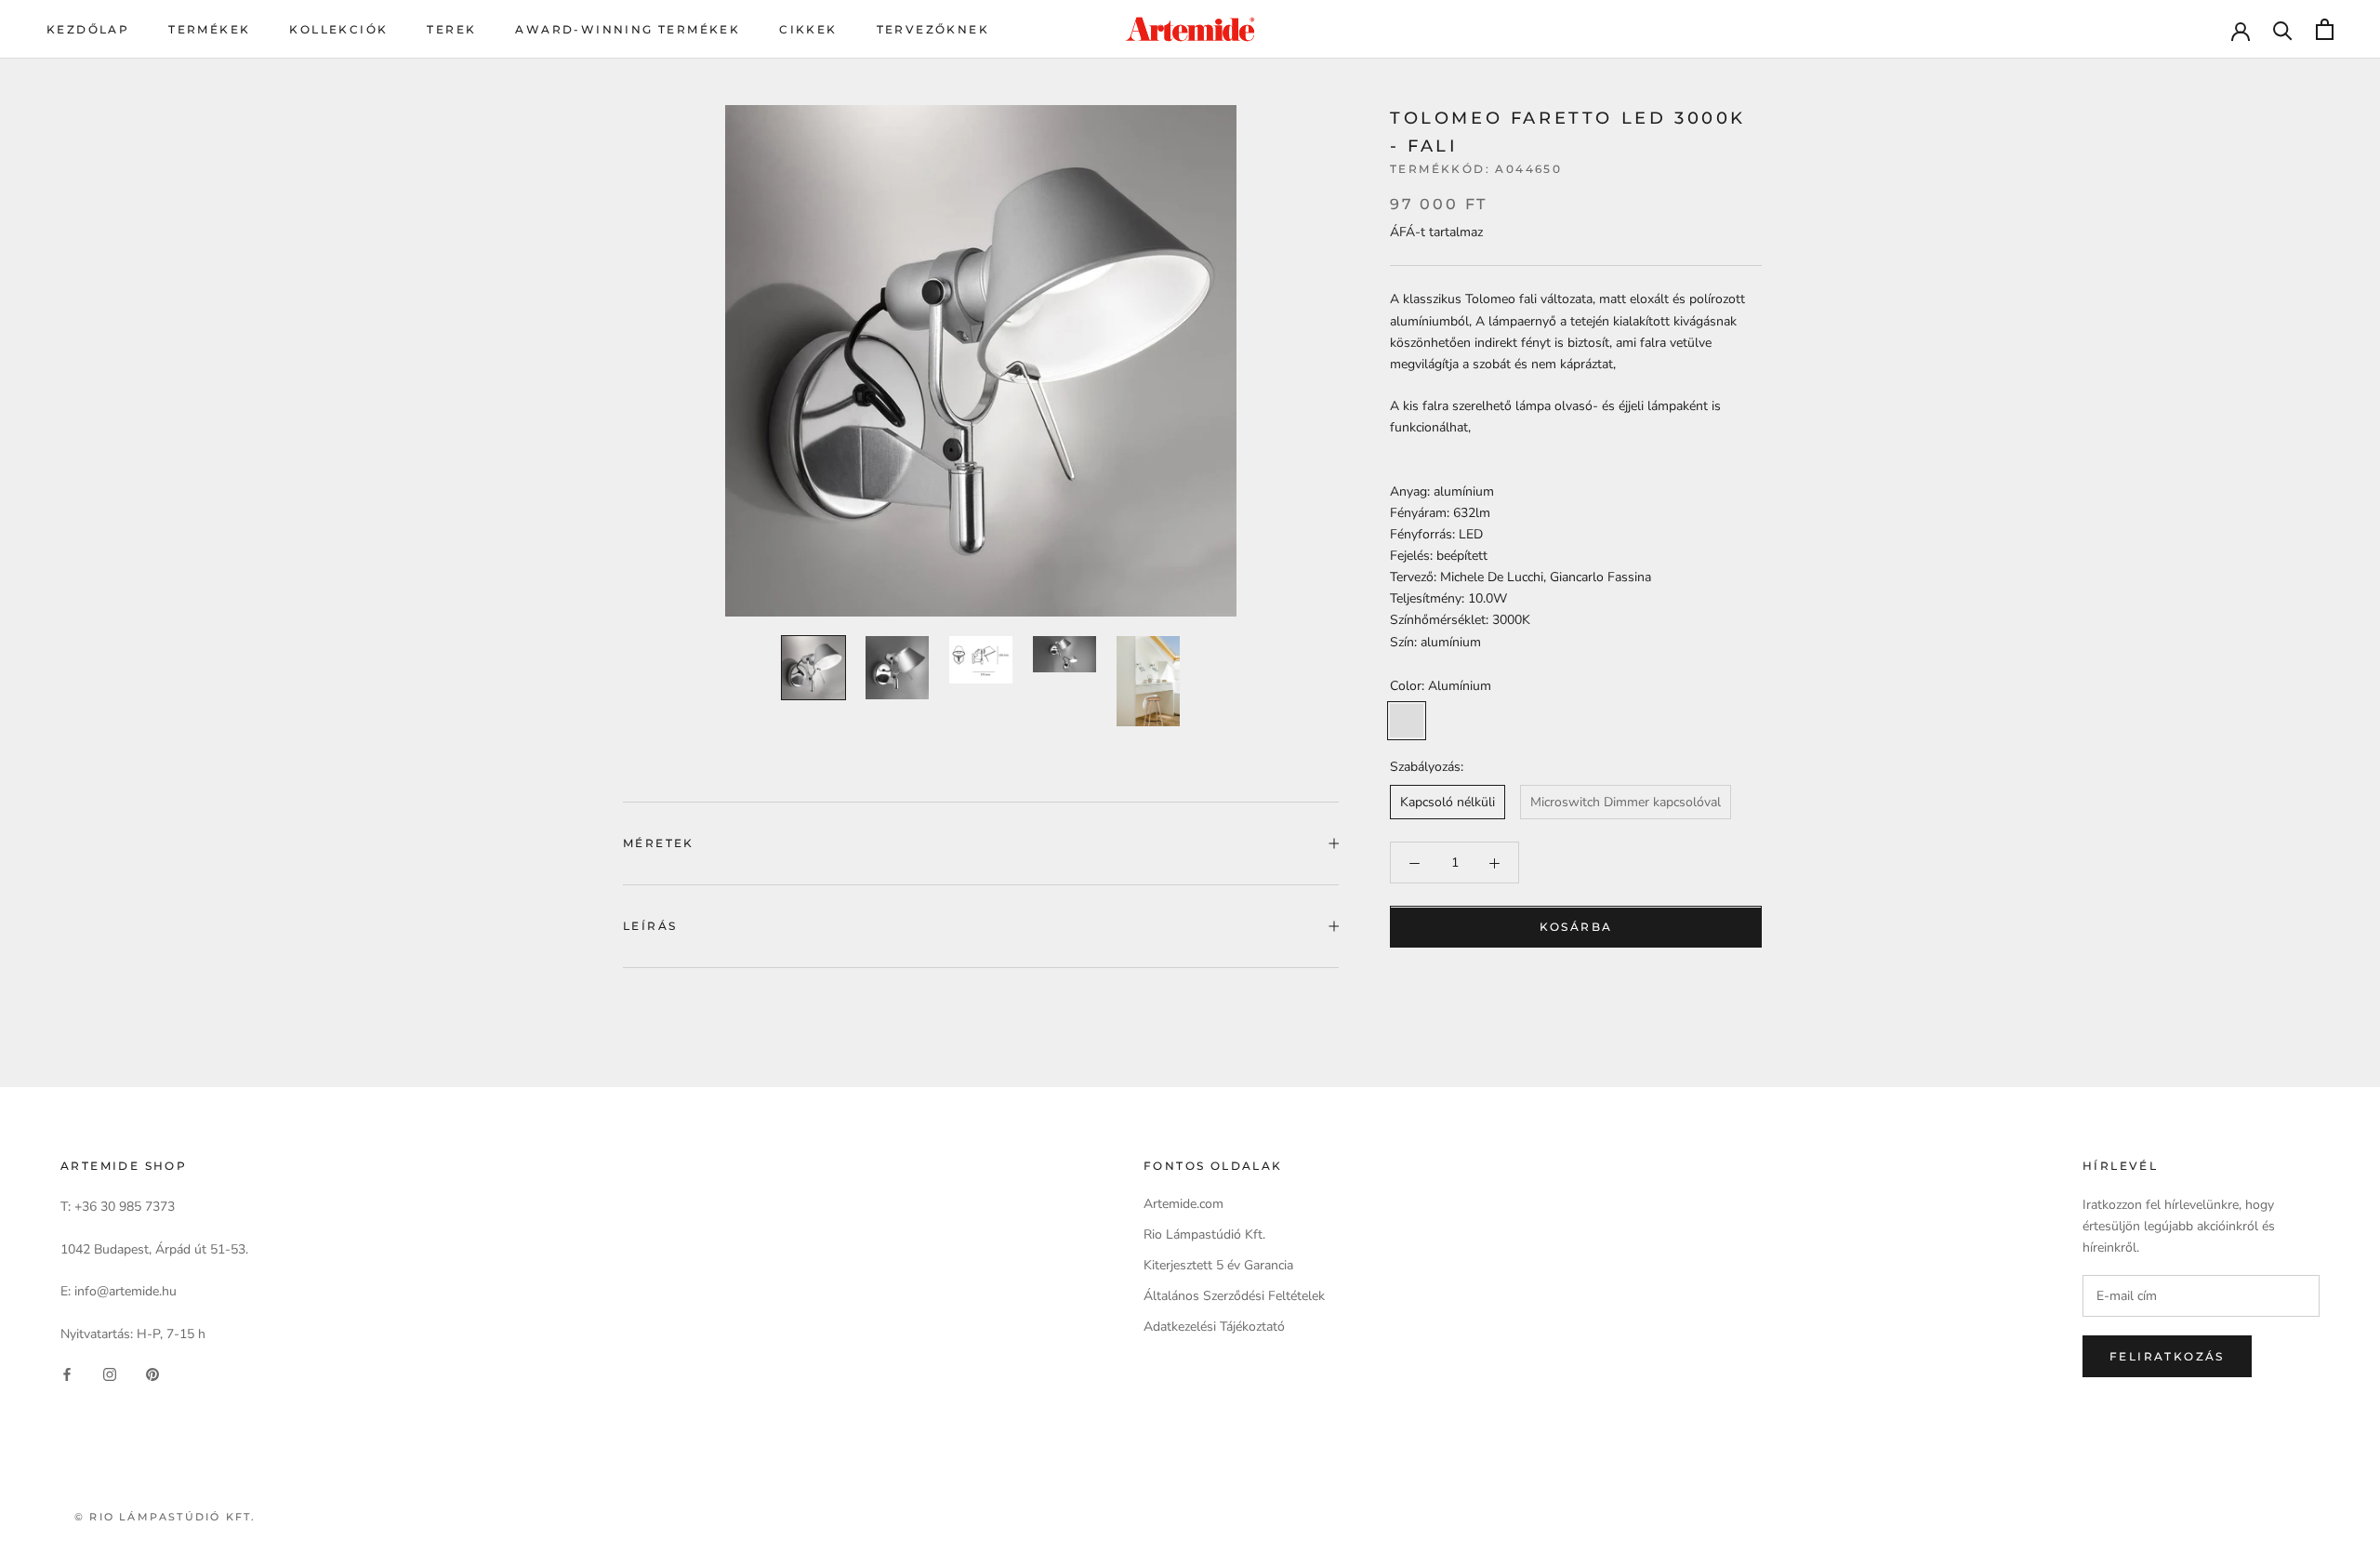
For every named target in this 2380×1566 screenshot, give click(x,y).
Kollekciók (338, 29)
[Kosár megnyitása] (2325, 29)
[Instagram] (110, 1374)
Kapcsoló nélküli (1448, 803)
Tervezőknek (933, 29)
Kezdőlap (88, 29)
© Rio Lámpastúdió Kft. (165, 1517)
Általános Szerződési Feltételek (1234, 1296)
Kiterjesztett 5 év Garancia (1218, 1265)
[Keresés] (2283, 29)
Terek (451, 29)
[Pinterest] (152, 1374)
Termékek (209, 29)
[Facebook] (67, 1374)
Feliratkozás (2167, 1356)
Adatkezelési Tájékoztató (1214, 1327)
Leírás (650, 926)
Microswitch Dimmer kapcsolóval (1626, 803)
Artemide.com (1183, 1204)
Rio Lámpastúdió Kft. (1204, 1234)
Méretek (659, 843)
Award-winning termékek (628, 29)
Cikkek (808, 29)
